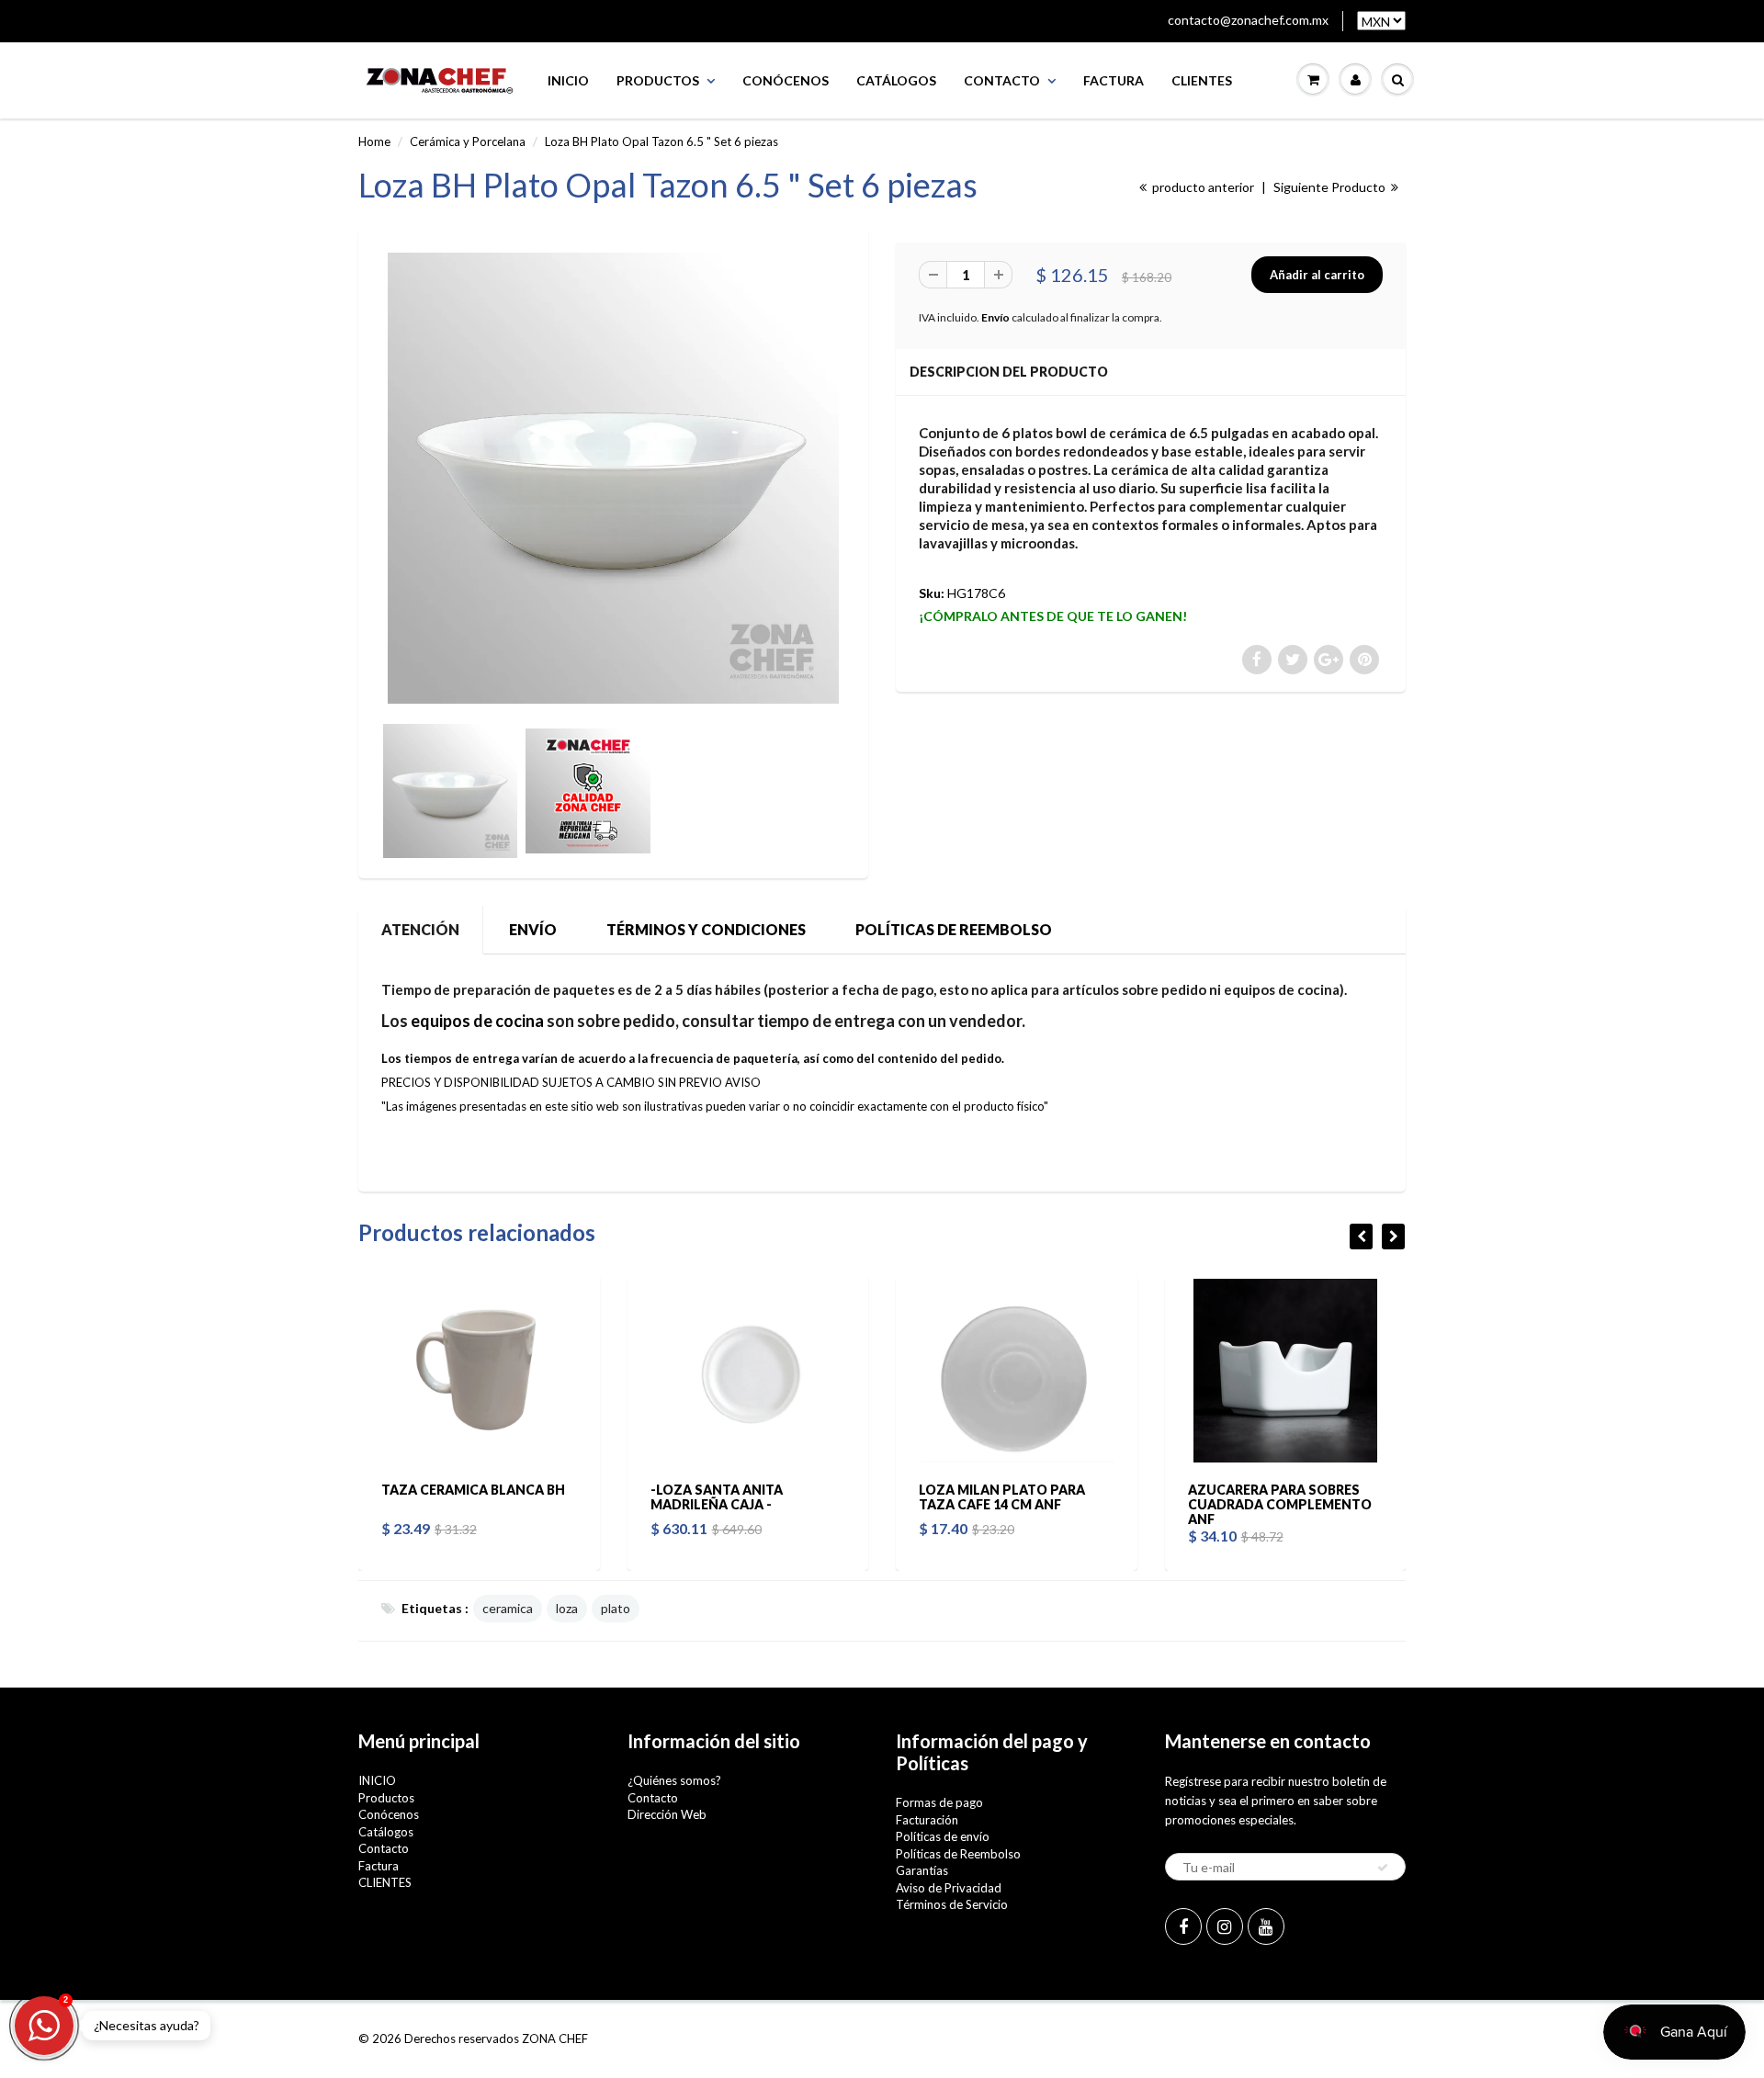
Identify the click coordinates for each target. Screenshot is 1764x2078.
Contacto (1002, 80)
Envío (995, 317)
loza (567, 1608)
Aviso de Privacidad (949, 1888)
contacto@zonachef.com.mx (1248, 20)
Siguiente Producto (1331, 187)
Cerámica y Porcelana (468, 141)
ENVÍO (533, 929)
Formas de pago (939, 1802)
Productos (658, 80)
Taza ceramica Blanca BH (473, 1490)
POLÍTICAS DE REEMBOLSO (954, 929)
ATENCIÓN (420, 929)
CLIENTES (1202, 80)
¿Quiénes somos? (674, 1780)
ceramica (508, 1608)
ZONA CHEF (555, 2038)
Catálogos (896, 80)
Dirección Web (667, 1814)
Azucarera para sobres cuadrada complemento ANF (1280, 1504)
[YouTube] (1266, 1926)
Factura (1114, 80)
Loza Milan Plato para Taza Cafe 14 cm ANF (1002, 1497)
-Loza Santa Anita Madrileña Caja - (717, 1497)
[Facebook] (1183, 1926)
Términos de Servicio (952, 1904)
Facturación (927, 1820)
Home (374, 141)
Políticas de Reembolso (958, 1854)
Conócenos (786, 80)
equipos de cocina (477, 1021)
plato (616, 1608)
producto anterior (1202, 187)
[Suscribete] (1383, 1868)
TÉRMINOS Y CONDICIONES (706, 929)
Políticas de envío (943, 1836)
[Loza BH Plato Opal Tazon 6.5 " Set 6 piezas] (613, 478)
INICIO (568, 80)
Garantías (922, 1870)
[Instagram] (1225, 1926)
